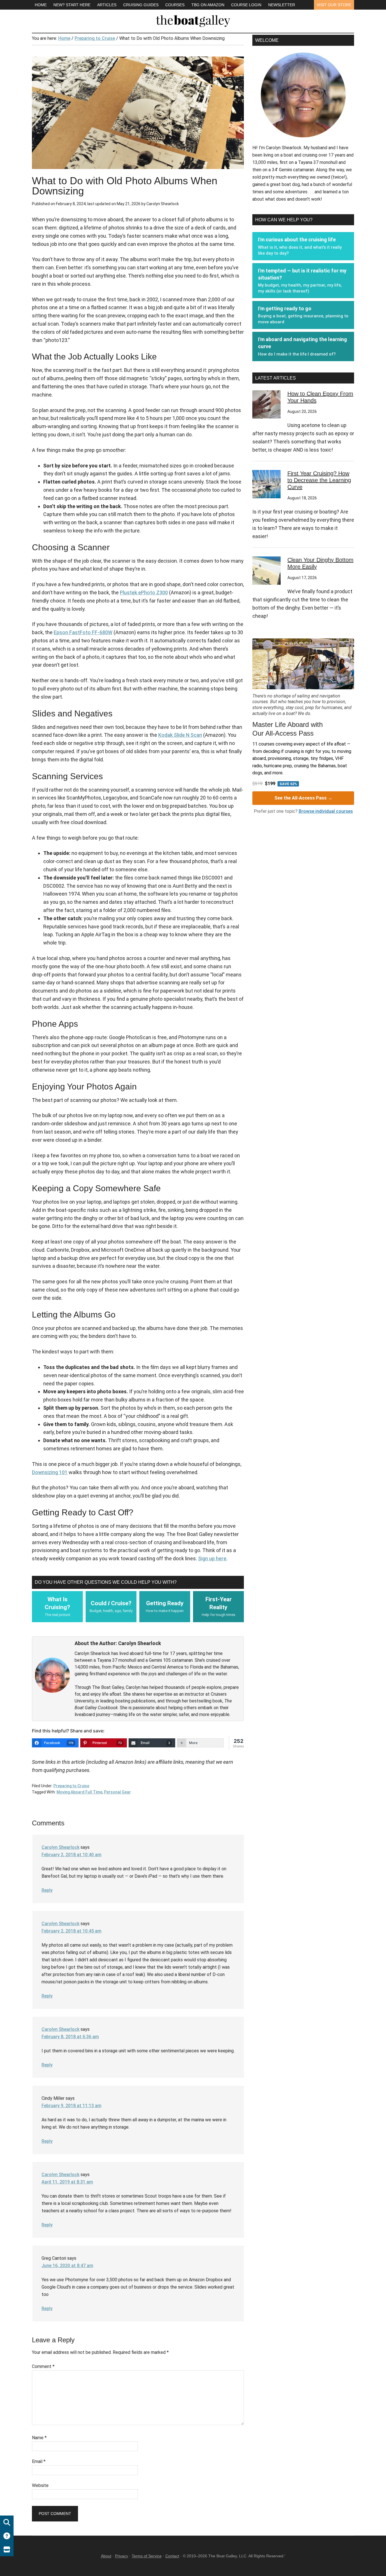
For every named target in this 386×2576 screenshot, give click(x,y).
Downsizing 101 (50, 1472)
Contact (172, 2556)
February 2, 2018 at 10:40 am (71, 1855)
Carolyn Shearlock (60, 1847)
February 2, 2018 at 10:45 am (71, 1931)
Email (39, 2461)
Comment (43, 2366)
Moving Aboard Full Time (79, 1792)
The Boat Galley (193, 20)
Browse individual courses (326, 811)
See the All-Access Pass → (303, 798)
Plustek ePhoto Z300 (144, 592)
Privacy (122, 2556)
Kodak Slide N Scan (180, 735)
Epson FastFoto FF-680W (83, 632)
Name (39, 2438)
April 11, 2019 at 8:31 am (67, 2182)
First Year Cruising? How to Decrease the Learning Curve (319, 480)
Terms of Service (147, 2556)
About (106, 2556)
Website (40, 2485)
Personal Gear (117, 1792)
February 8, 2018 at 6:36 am (70, 2037)
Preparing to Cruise (71, 1786)
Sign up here (212, 1558)
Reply (47, 1890)
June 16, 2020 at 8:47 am (67, 2266)
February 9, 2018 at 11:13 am (71, 2106)
